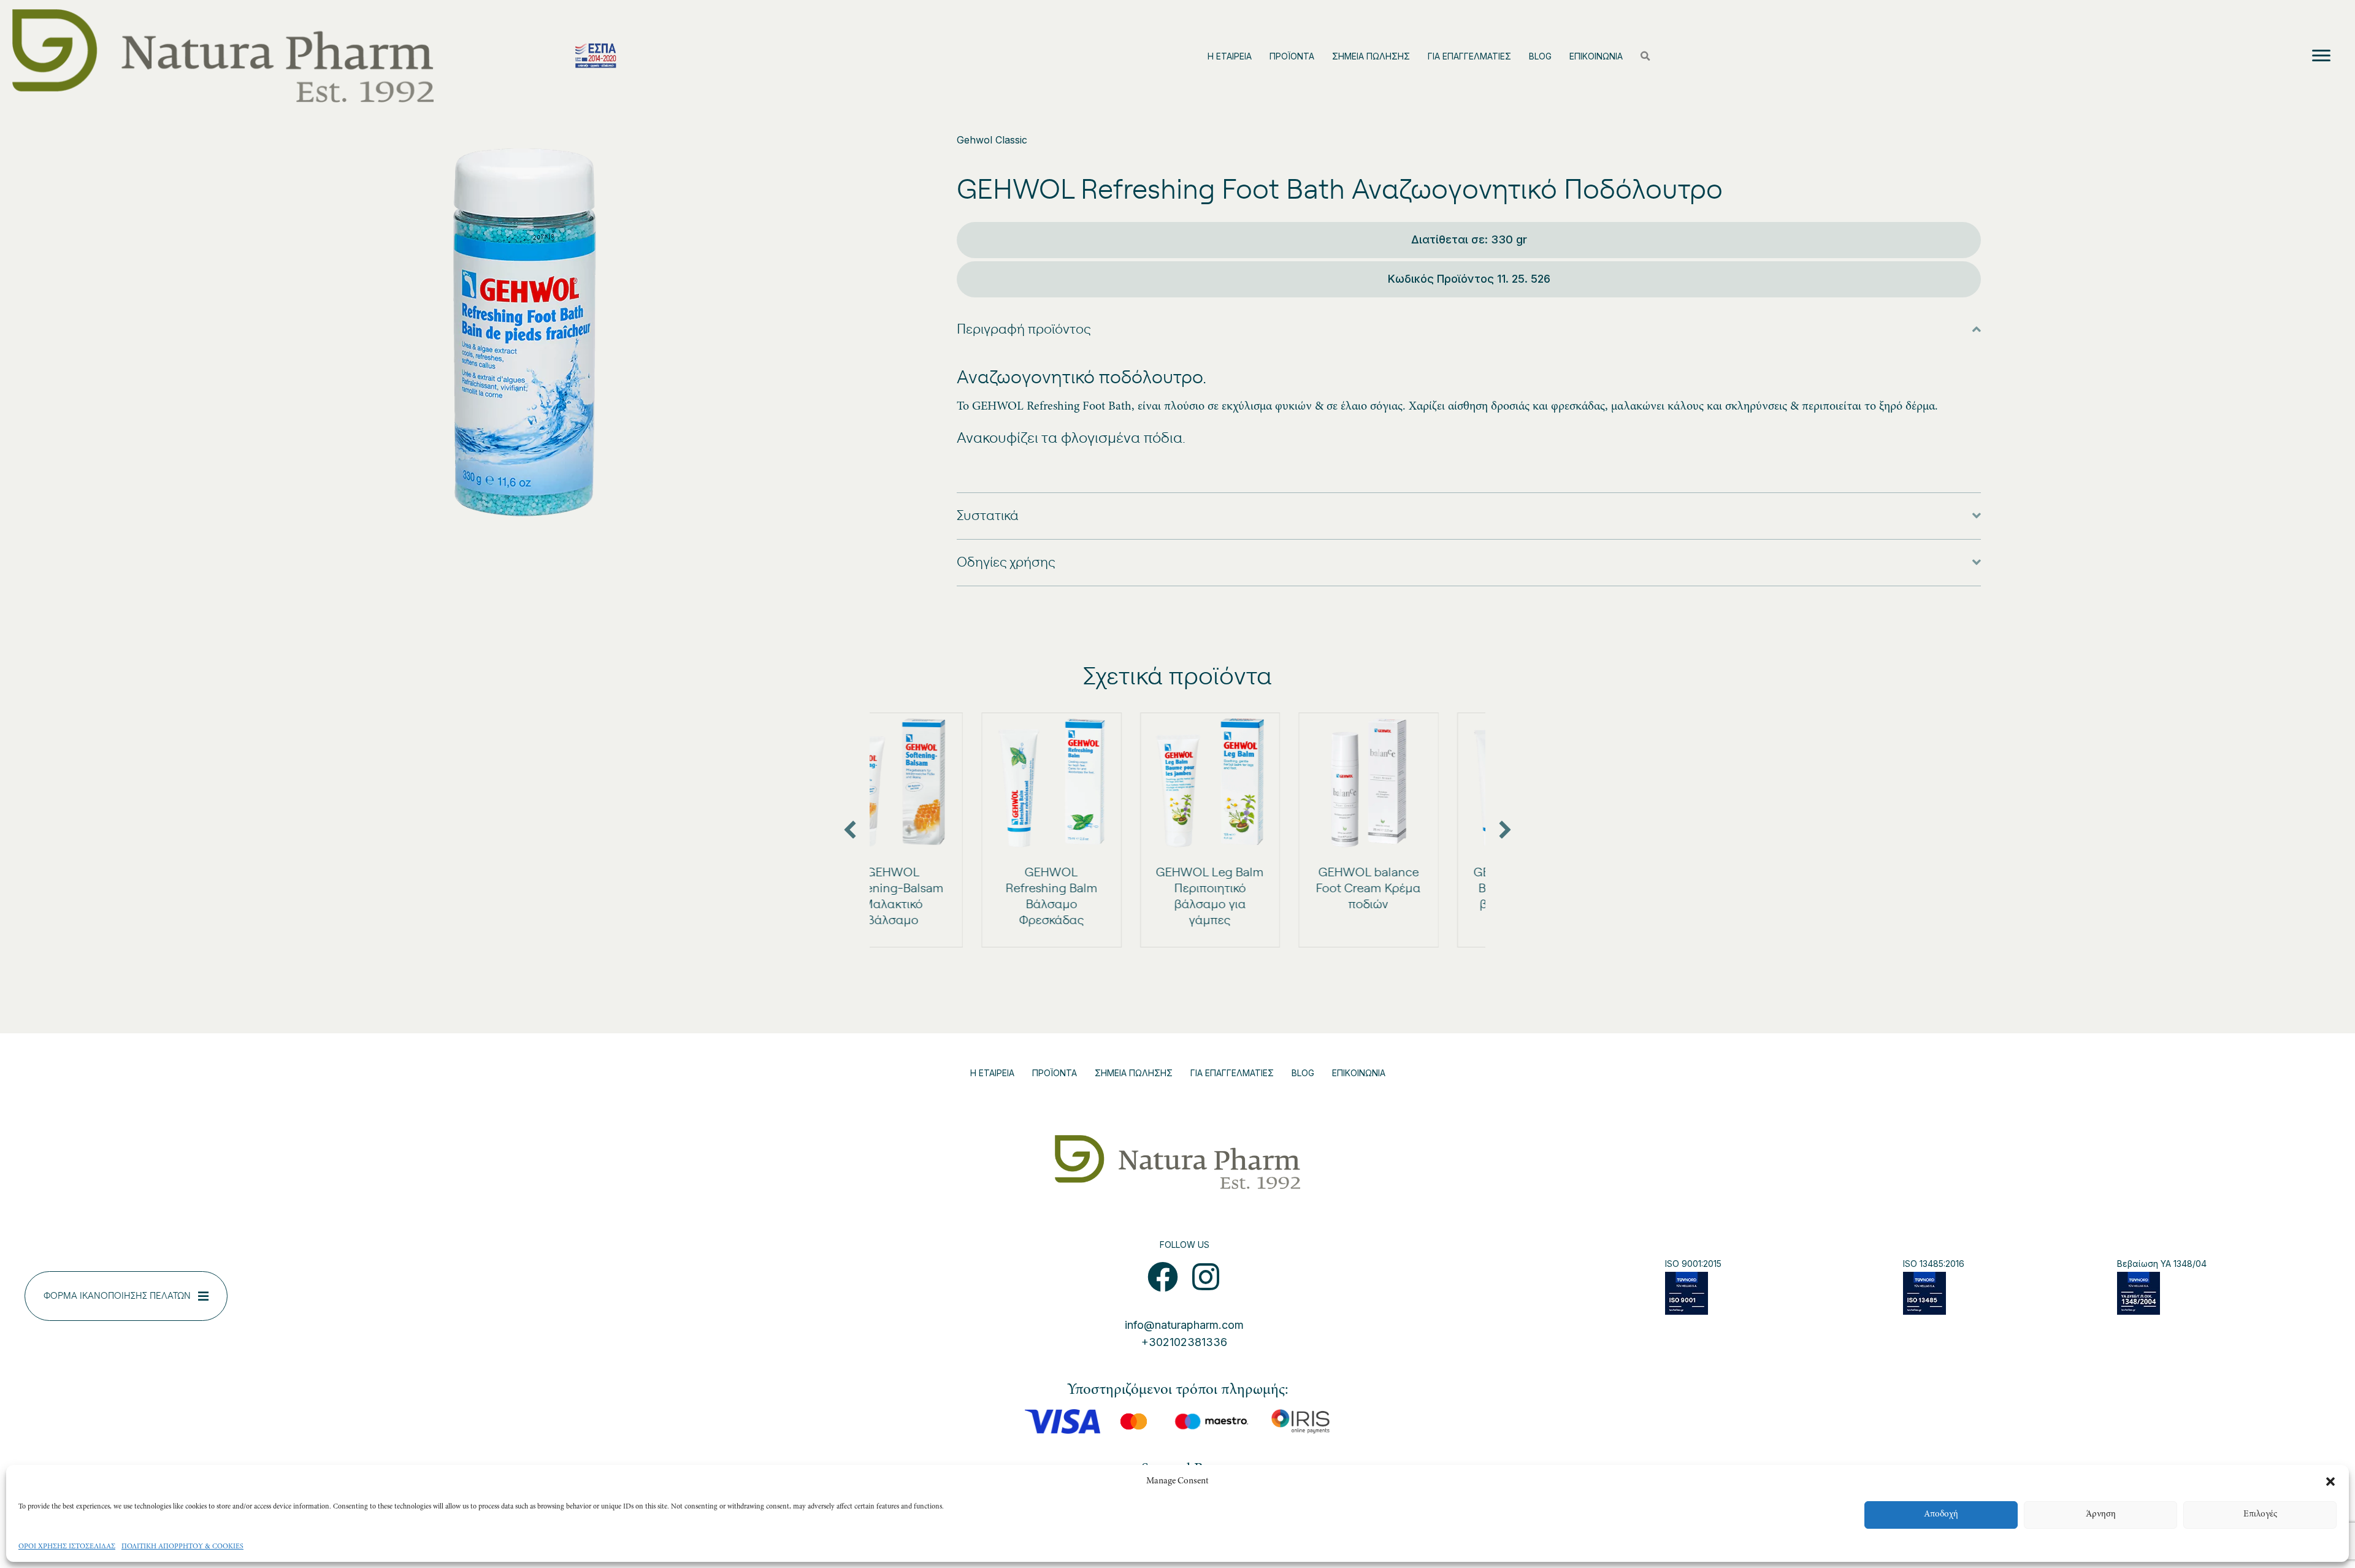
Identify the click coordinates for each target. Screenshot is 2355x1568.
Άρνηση (2101, 1514)
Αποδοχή (1941, 1514)
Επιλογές (2260, 1514)
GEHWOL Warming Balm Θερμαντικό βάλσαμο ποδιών (1415, 889)
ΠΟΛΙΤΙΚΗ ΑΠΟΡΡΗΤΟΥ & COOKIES (182, 1547)
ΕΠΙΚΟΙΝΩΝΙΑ (1596, 56)
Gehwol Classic (992, 140)
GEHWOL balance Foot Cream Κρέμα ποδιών (1257, 889)
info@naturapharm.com (1184, 1325)
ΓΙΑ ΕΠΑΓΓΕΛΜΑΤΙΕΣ (1469, 56)
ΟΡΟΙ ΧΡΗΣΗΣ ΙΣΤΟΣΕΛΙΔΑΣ (67, 1547)
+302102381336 (1184, 1342)
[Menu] (2321, 56)
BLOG (1540, 56)
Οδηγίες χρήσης (1006, 562)
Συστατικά (988, 516)
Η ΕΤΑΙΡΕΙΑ (1230, 56)
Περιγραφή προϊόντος (1024, 329)
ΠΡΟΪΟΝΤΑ (1292, 56)
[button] (2330, 1482)
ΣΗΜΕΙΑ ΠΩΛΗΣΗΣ (1371, 56)
